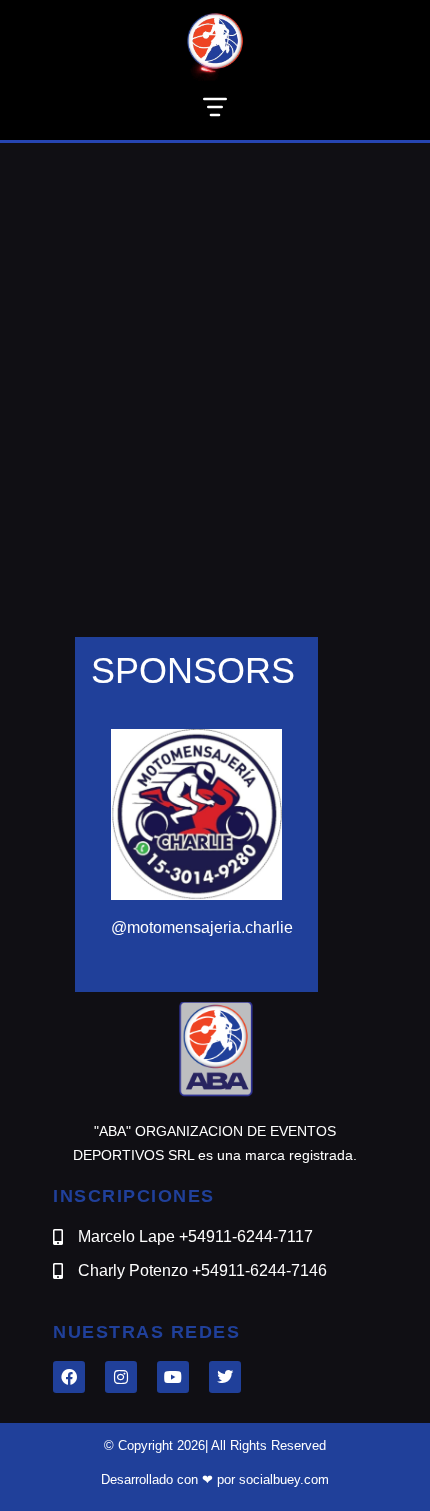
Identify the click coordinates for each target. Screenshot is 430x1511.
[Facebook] (69, 1377)
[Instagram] (121, 1377)
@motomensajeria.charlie (202, 927)
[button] (215, 110)
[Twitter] (225, 1377)
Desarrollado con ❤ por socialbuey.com (215, 1479)
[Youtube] (173, 1377)
